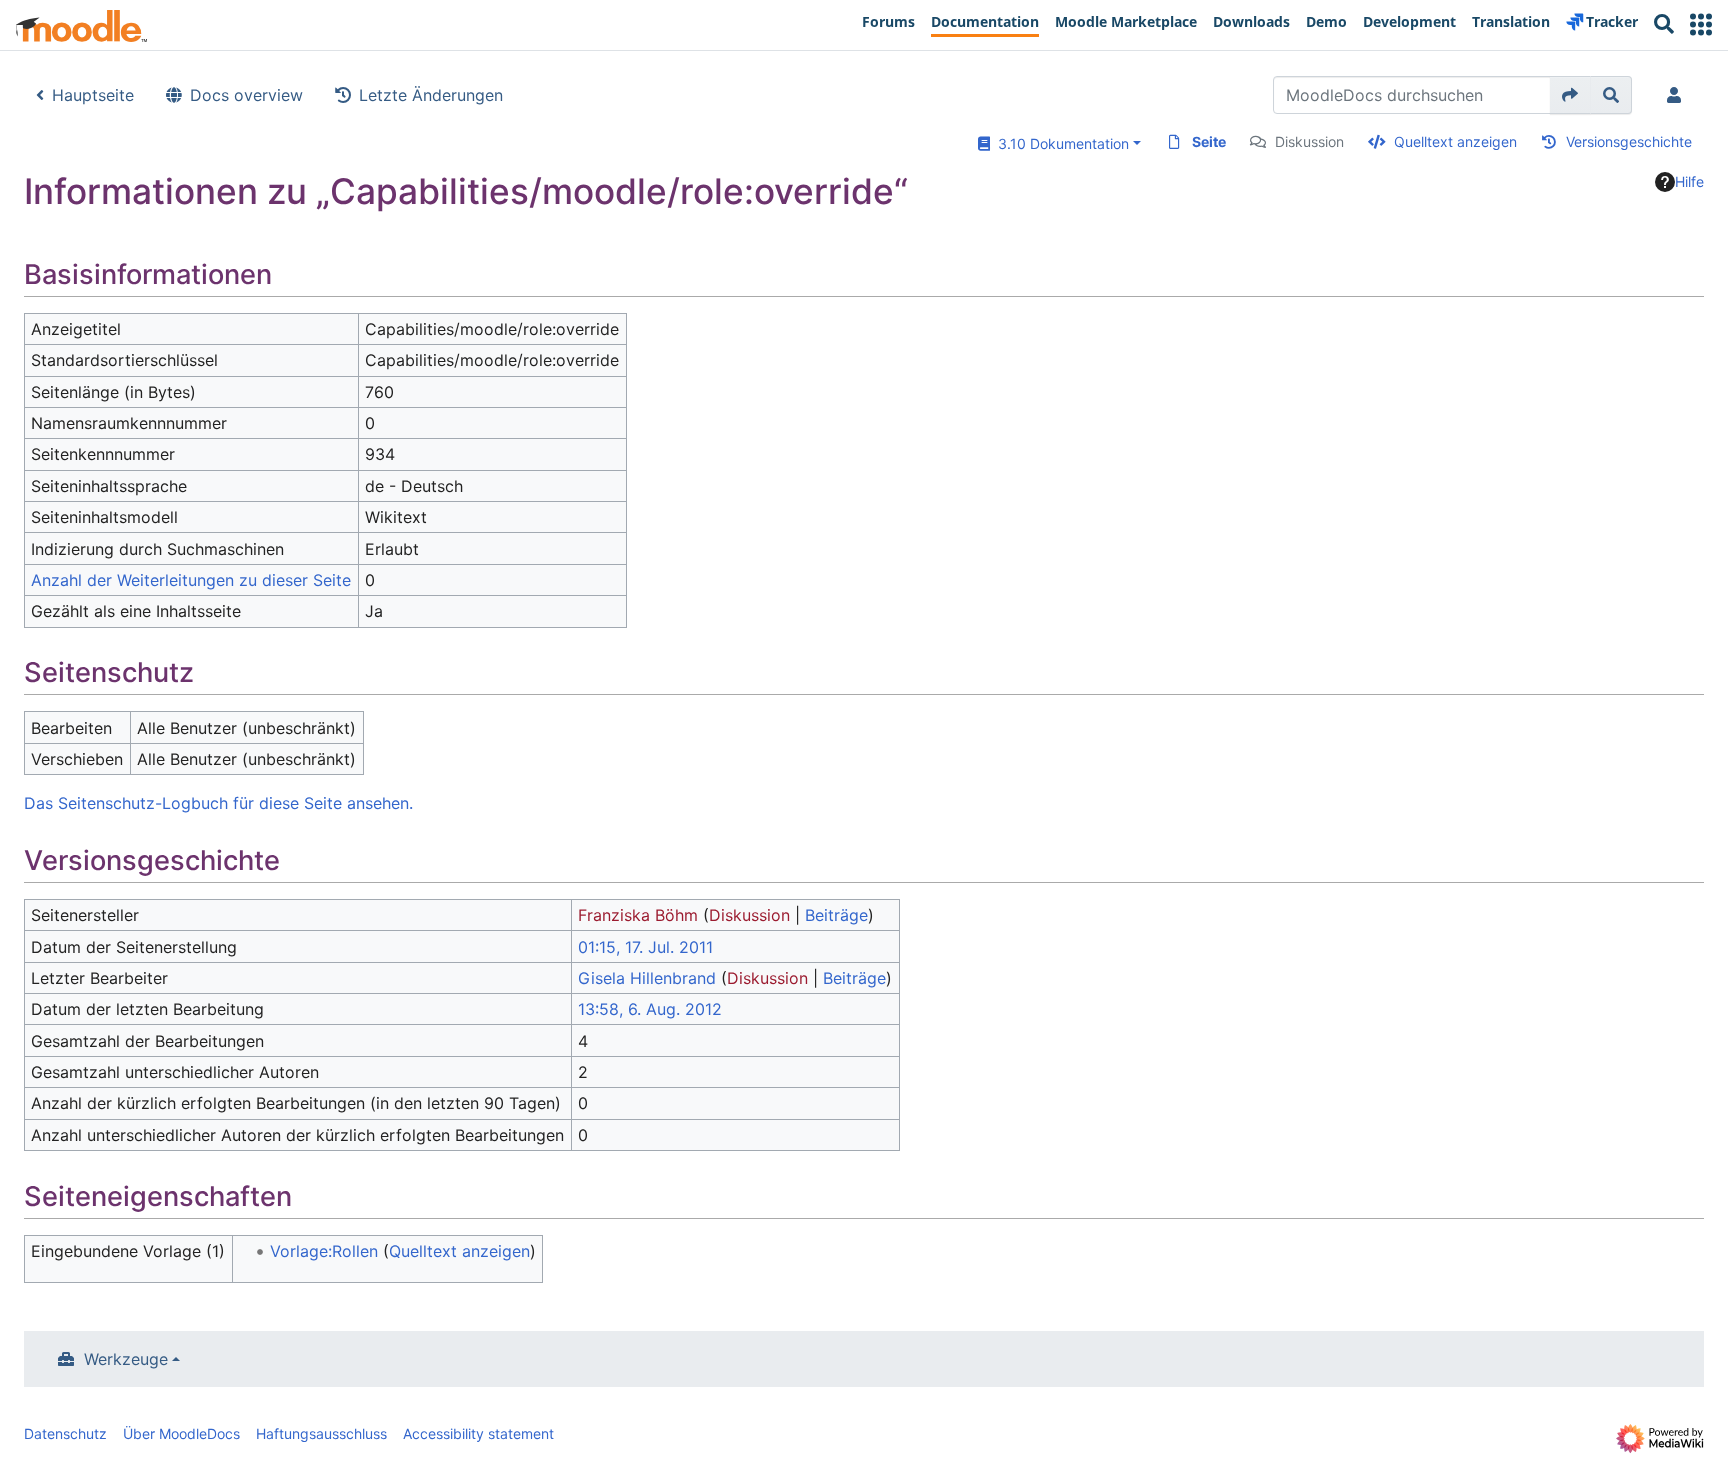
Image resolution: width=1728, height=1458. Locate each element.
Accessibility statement (478, 1433)
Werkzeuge (126, 1359)
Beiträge (836, 915)
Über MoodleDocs (181, 1433)
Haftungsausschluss (321, 1433)
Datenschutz (65, 1433)
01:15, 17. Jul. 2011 (645, 947)
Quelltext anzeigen (1455, 141)
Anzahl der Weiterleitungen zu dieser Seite (191, 580)
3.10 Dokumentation (1059, 143)
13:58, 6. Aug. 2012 (650, 1009)
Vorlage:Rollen (324, 1251)
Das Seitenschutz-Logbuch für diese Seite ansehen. (218, 803)
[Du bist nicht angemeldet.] (1678, 95)
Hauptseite (93, 95)
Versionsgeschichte (1629, 141)
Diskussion (1309, 141)
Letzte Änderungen (431, 95)
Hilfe (1689, 181)
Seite (1209, 141)
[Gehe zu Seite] (1570, 95)
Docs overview (246, 95)
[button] (1701, 24)
